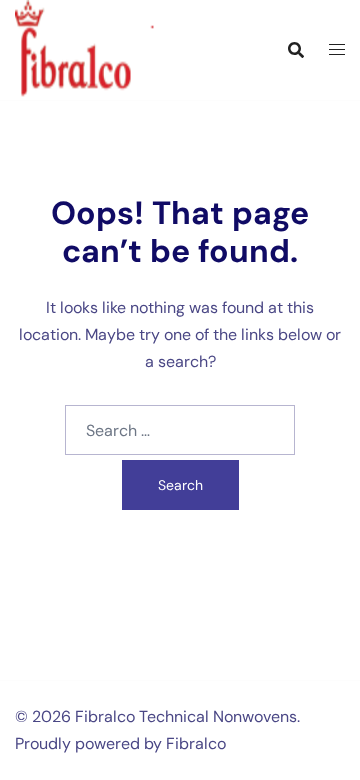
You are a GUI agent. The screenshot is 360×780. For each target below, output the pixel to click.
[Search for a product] (296, 50)
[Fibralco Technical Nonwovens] (97, 48)
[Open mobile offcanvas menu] (337, 50)
